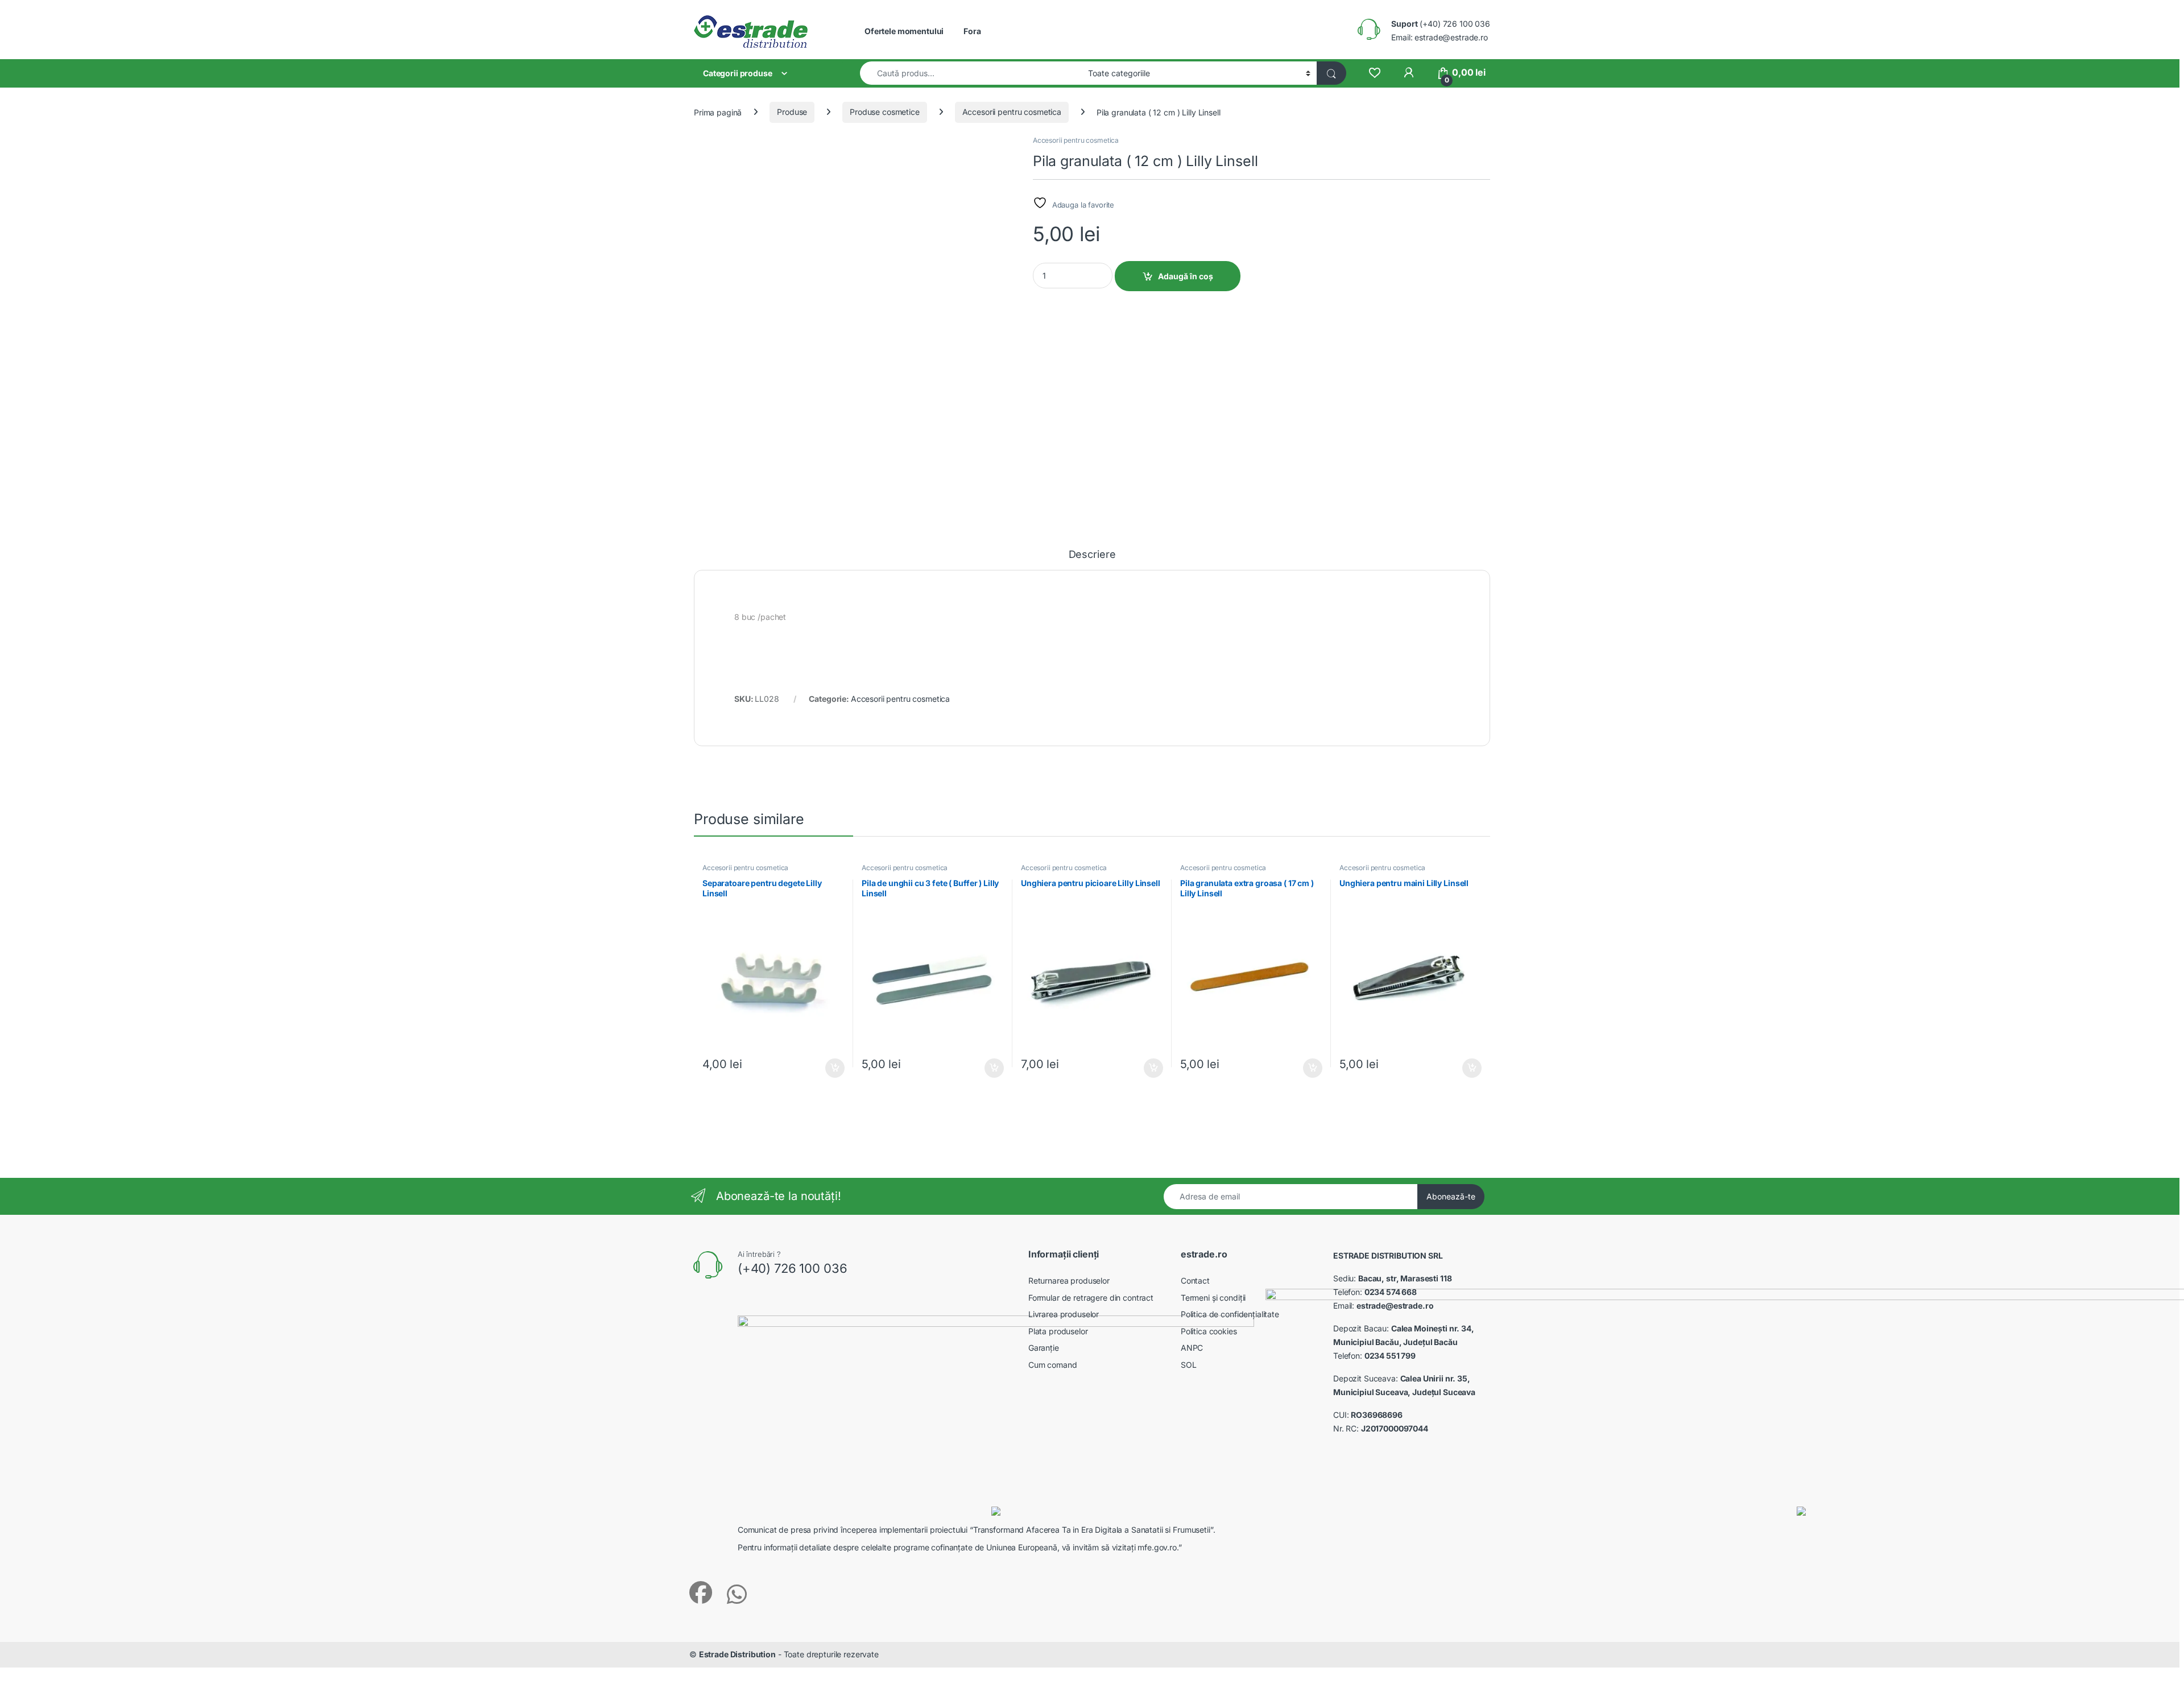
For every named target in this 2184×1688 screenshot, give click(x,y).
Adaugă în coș (1186, 276)
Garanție (1044, 1348)
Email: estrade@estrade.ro (1440, 37)
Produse (792, 112)
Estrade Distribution (737, 1654)
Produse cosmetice (885, 112)
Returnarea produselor (1069, 1281)
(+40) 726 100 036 (1441, 24)
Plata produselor (1058, 1331)
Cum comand (1053, 1365)
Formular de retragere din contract (1091, 1298)
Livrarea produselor (1064, 1314)
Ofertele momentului (904, 31)
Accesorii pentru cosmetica (1012, 112)
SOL (1189, 1365)
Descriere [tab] (1092, 555)
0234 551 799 (1390, 1356)
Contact (1195, 1281)
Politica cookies (1209, 1331)
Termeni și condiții (1213, 1298)
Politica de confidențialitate (1230, 1314)
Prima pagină (718, 112)
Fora (972, 31)
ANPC (1192, 1348)
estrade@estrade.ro (1395, 1306)
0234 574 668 (1391, 1292)
